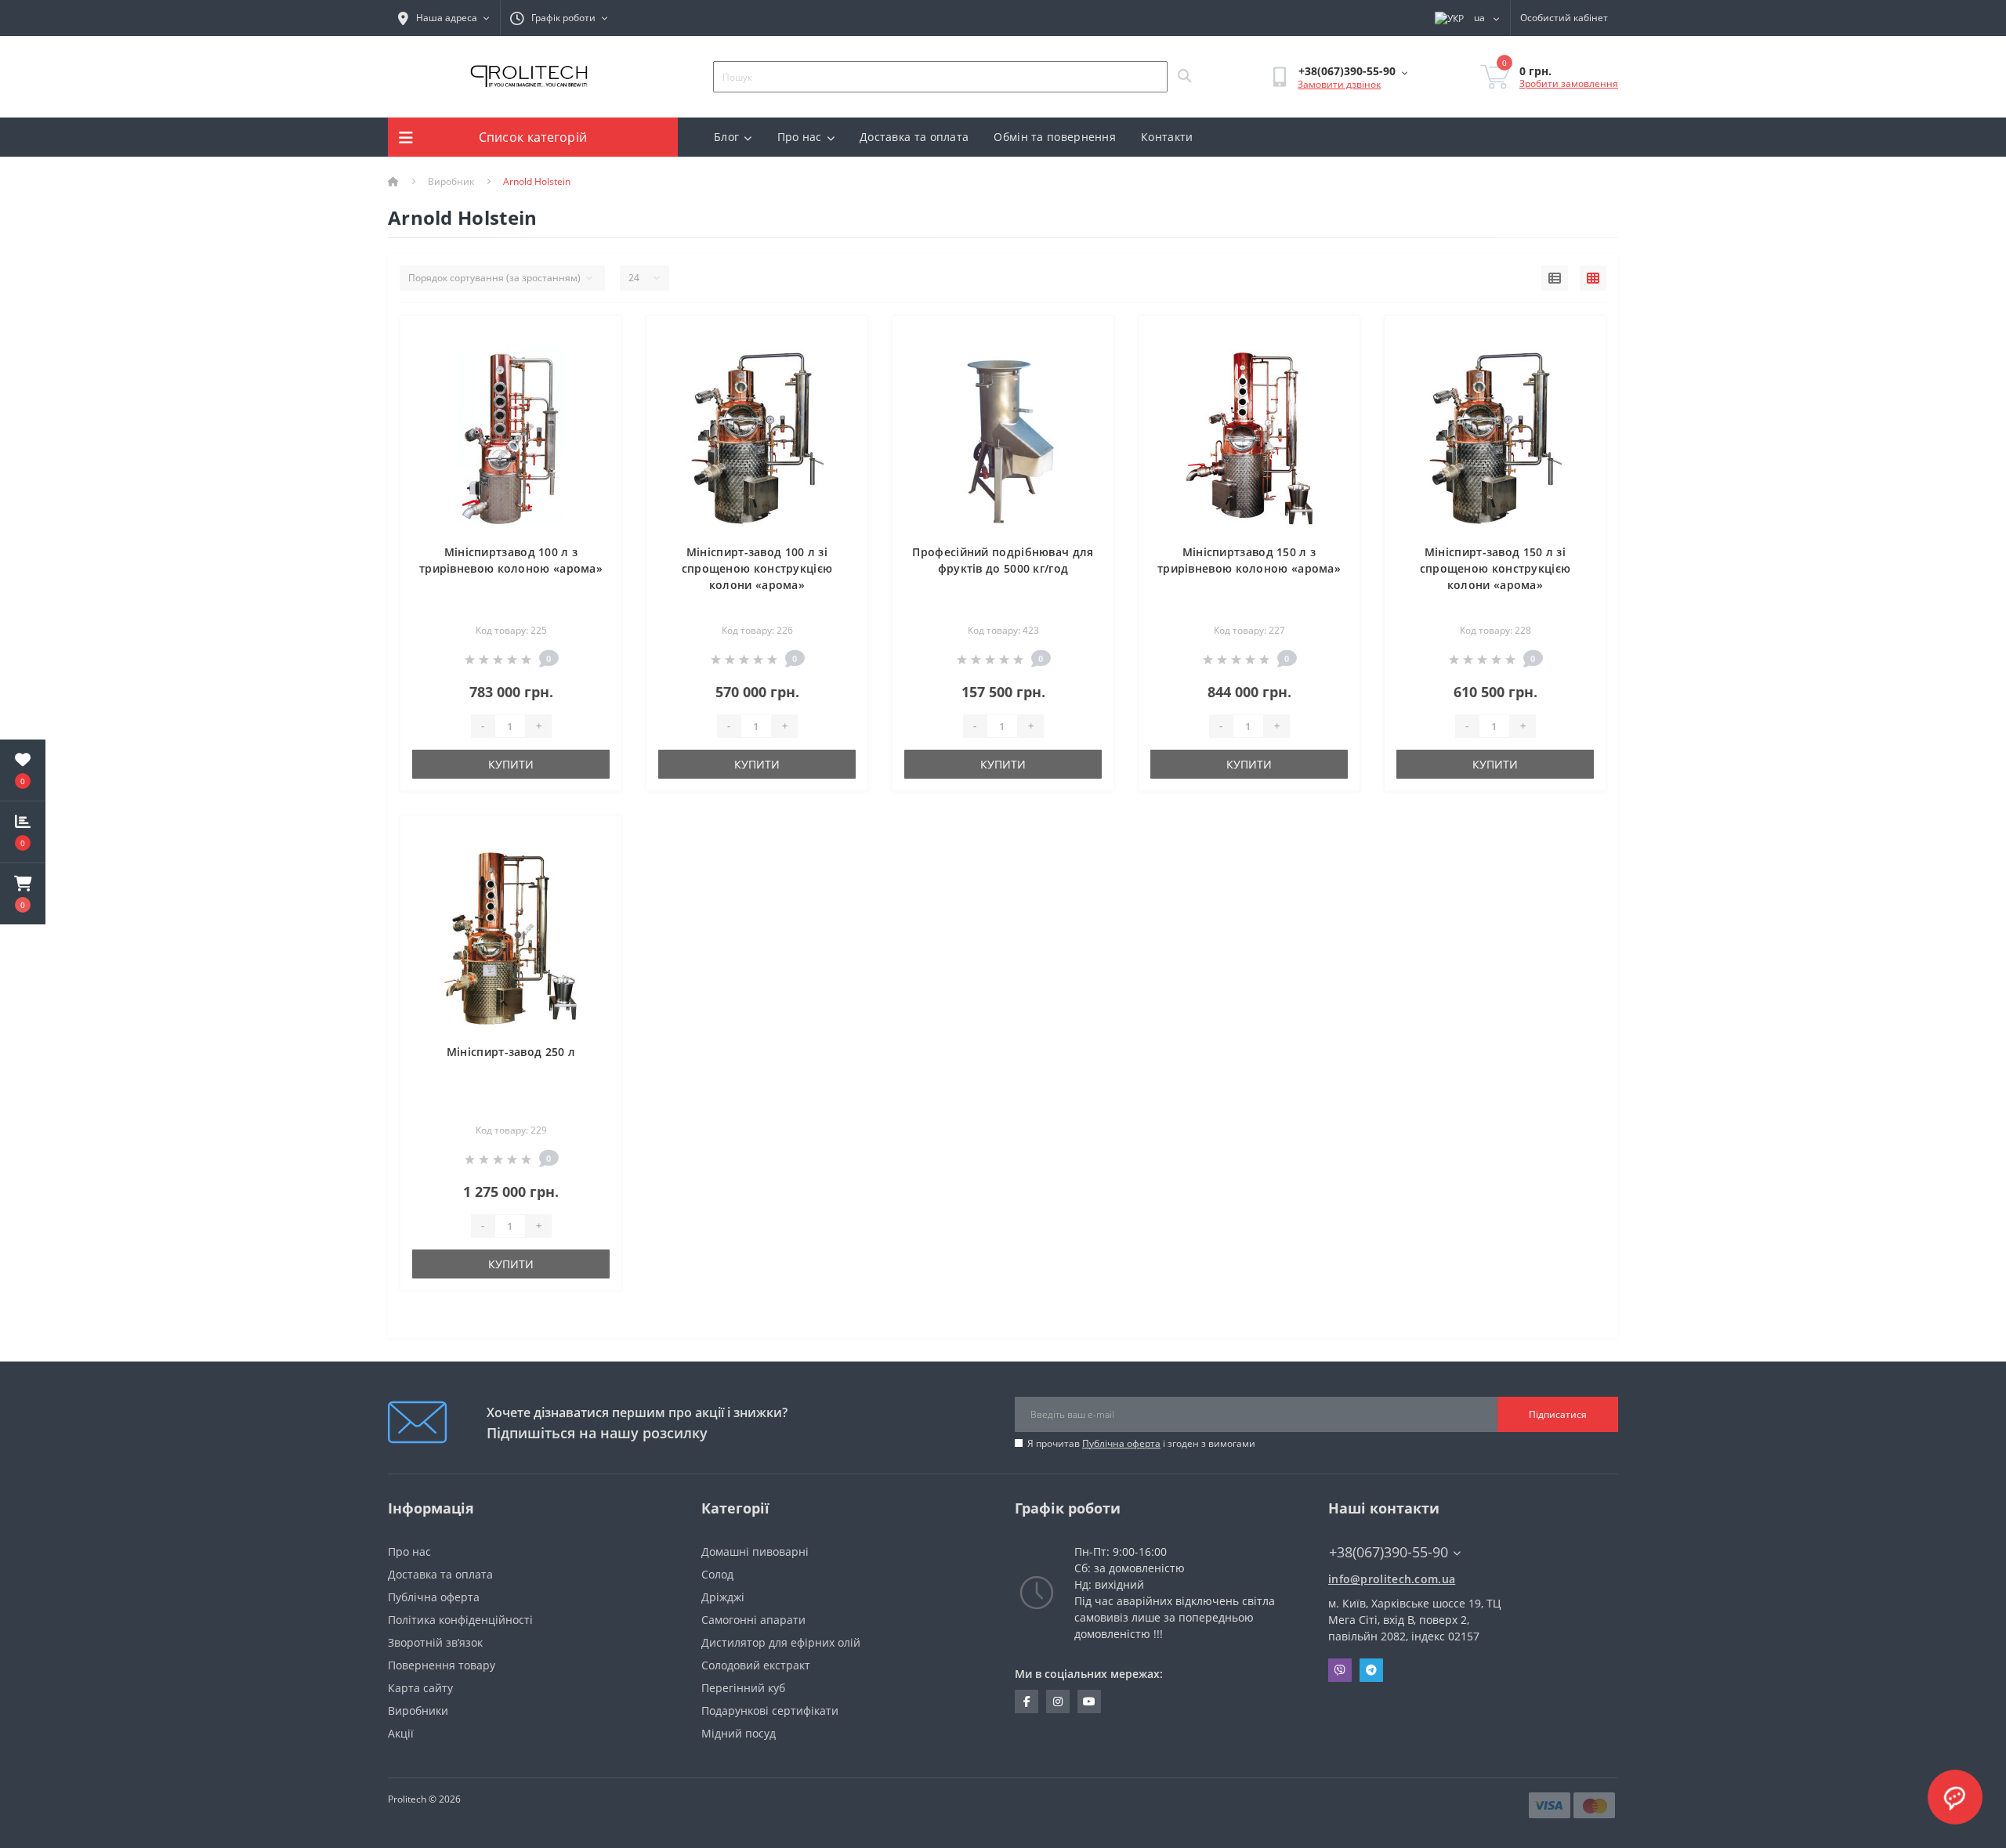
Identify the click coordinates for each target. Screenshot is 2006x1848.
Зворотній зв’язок (435, 1642)
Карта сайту (420, 1688)
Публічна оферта (1121, 1443)
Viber (1340, 1670)
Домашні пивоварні (755, 1551)
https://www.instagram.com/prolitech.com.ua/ (1058, 1702)
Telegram (1371, 1670)
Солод (717, 1574)
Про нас (800, 137)
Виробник (451, 181)
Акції (401, 1733)
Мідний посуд (739, 1733)
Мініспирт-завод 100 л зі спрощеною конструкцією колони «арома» (757, 568)
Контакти (1167, 137)
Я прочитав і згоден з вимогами (1141, 1443)
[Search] (1184, 77)
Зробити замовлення (1569, 83)
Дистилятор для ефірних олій (781, 1642)
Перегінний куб (743, 1688)
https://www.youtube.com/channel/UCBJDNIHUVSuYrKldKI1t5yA (1089, 1702)
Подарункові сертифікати (770, 1711)
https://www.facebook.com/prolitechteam (1027, 1702)
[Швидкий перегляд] (597, 385)
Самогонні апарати (753, 1620)
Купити (511, 764)
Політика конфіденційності (460, 1620)
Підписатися (1558, 1414)
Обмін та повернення (1055, 137)
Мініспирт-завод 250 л (511, 1052)
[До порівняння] (597, 361)
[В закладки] (597, 336)
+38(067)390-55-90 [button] (1389, 1552)
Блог (726, 137)
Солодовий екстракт (756, 1665)
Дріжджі (723, 1597)
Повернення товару (442, 1665)
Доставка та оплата (914, 137)
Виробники (418, 1711)
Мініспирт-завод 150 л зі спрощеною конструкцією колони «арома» (1495, 568)
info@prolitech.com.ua (1392, 1579)
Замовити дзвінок (1339, 84)
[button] (23, 894)
